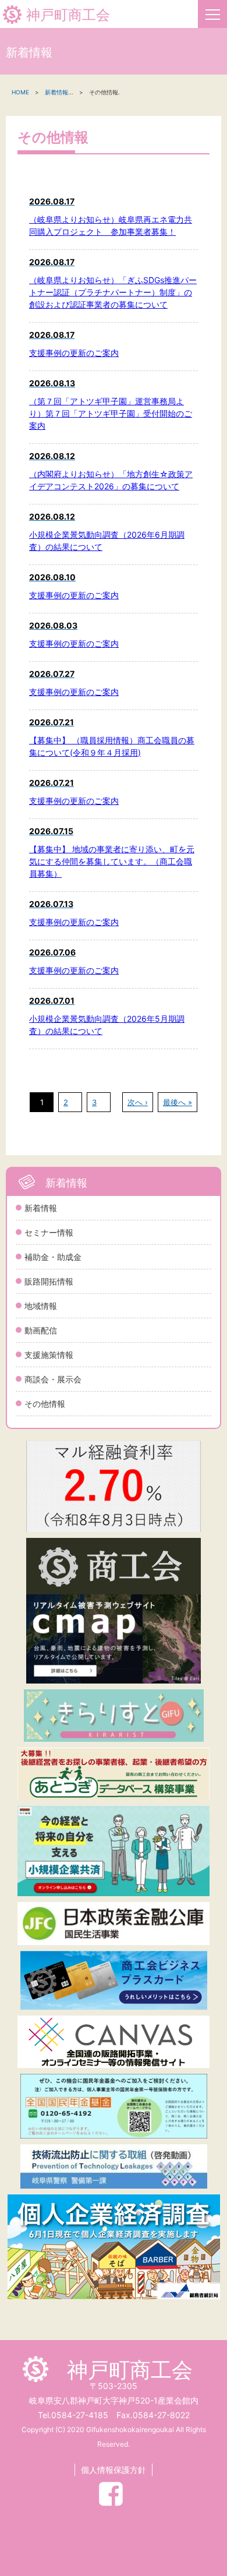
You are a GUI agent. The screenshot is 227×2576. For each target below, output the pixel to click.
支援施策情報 (49, 1355)
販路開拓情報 (49, 1281)
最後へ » (178, 1102)
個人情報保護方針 (114, 2470)
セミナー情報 (49, 1232)
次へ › (138, 1102)
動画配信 (41, 1330)
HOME (20, 92)
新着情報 (41, 1208)
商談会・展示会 (53, 1379)
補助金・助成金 (53, 1257)
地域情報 (41, 1306)
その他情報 (45, 1404)
